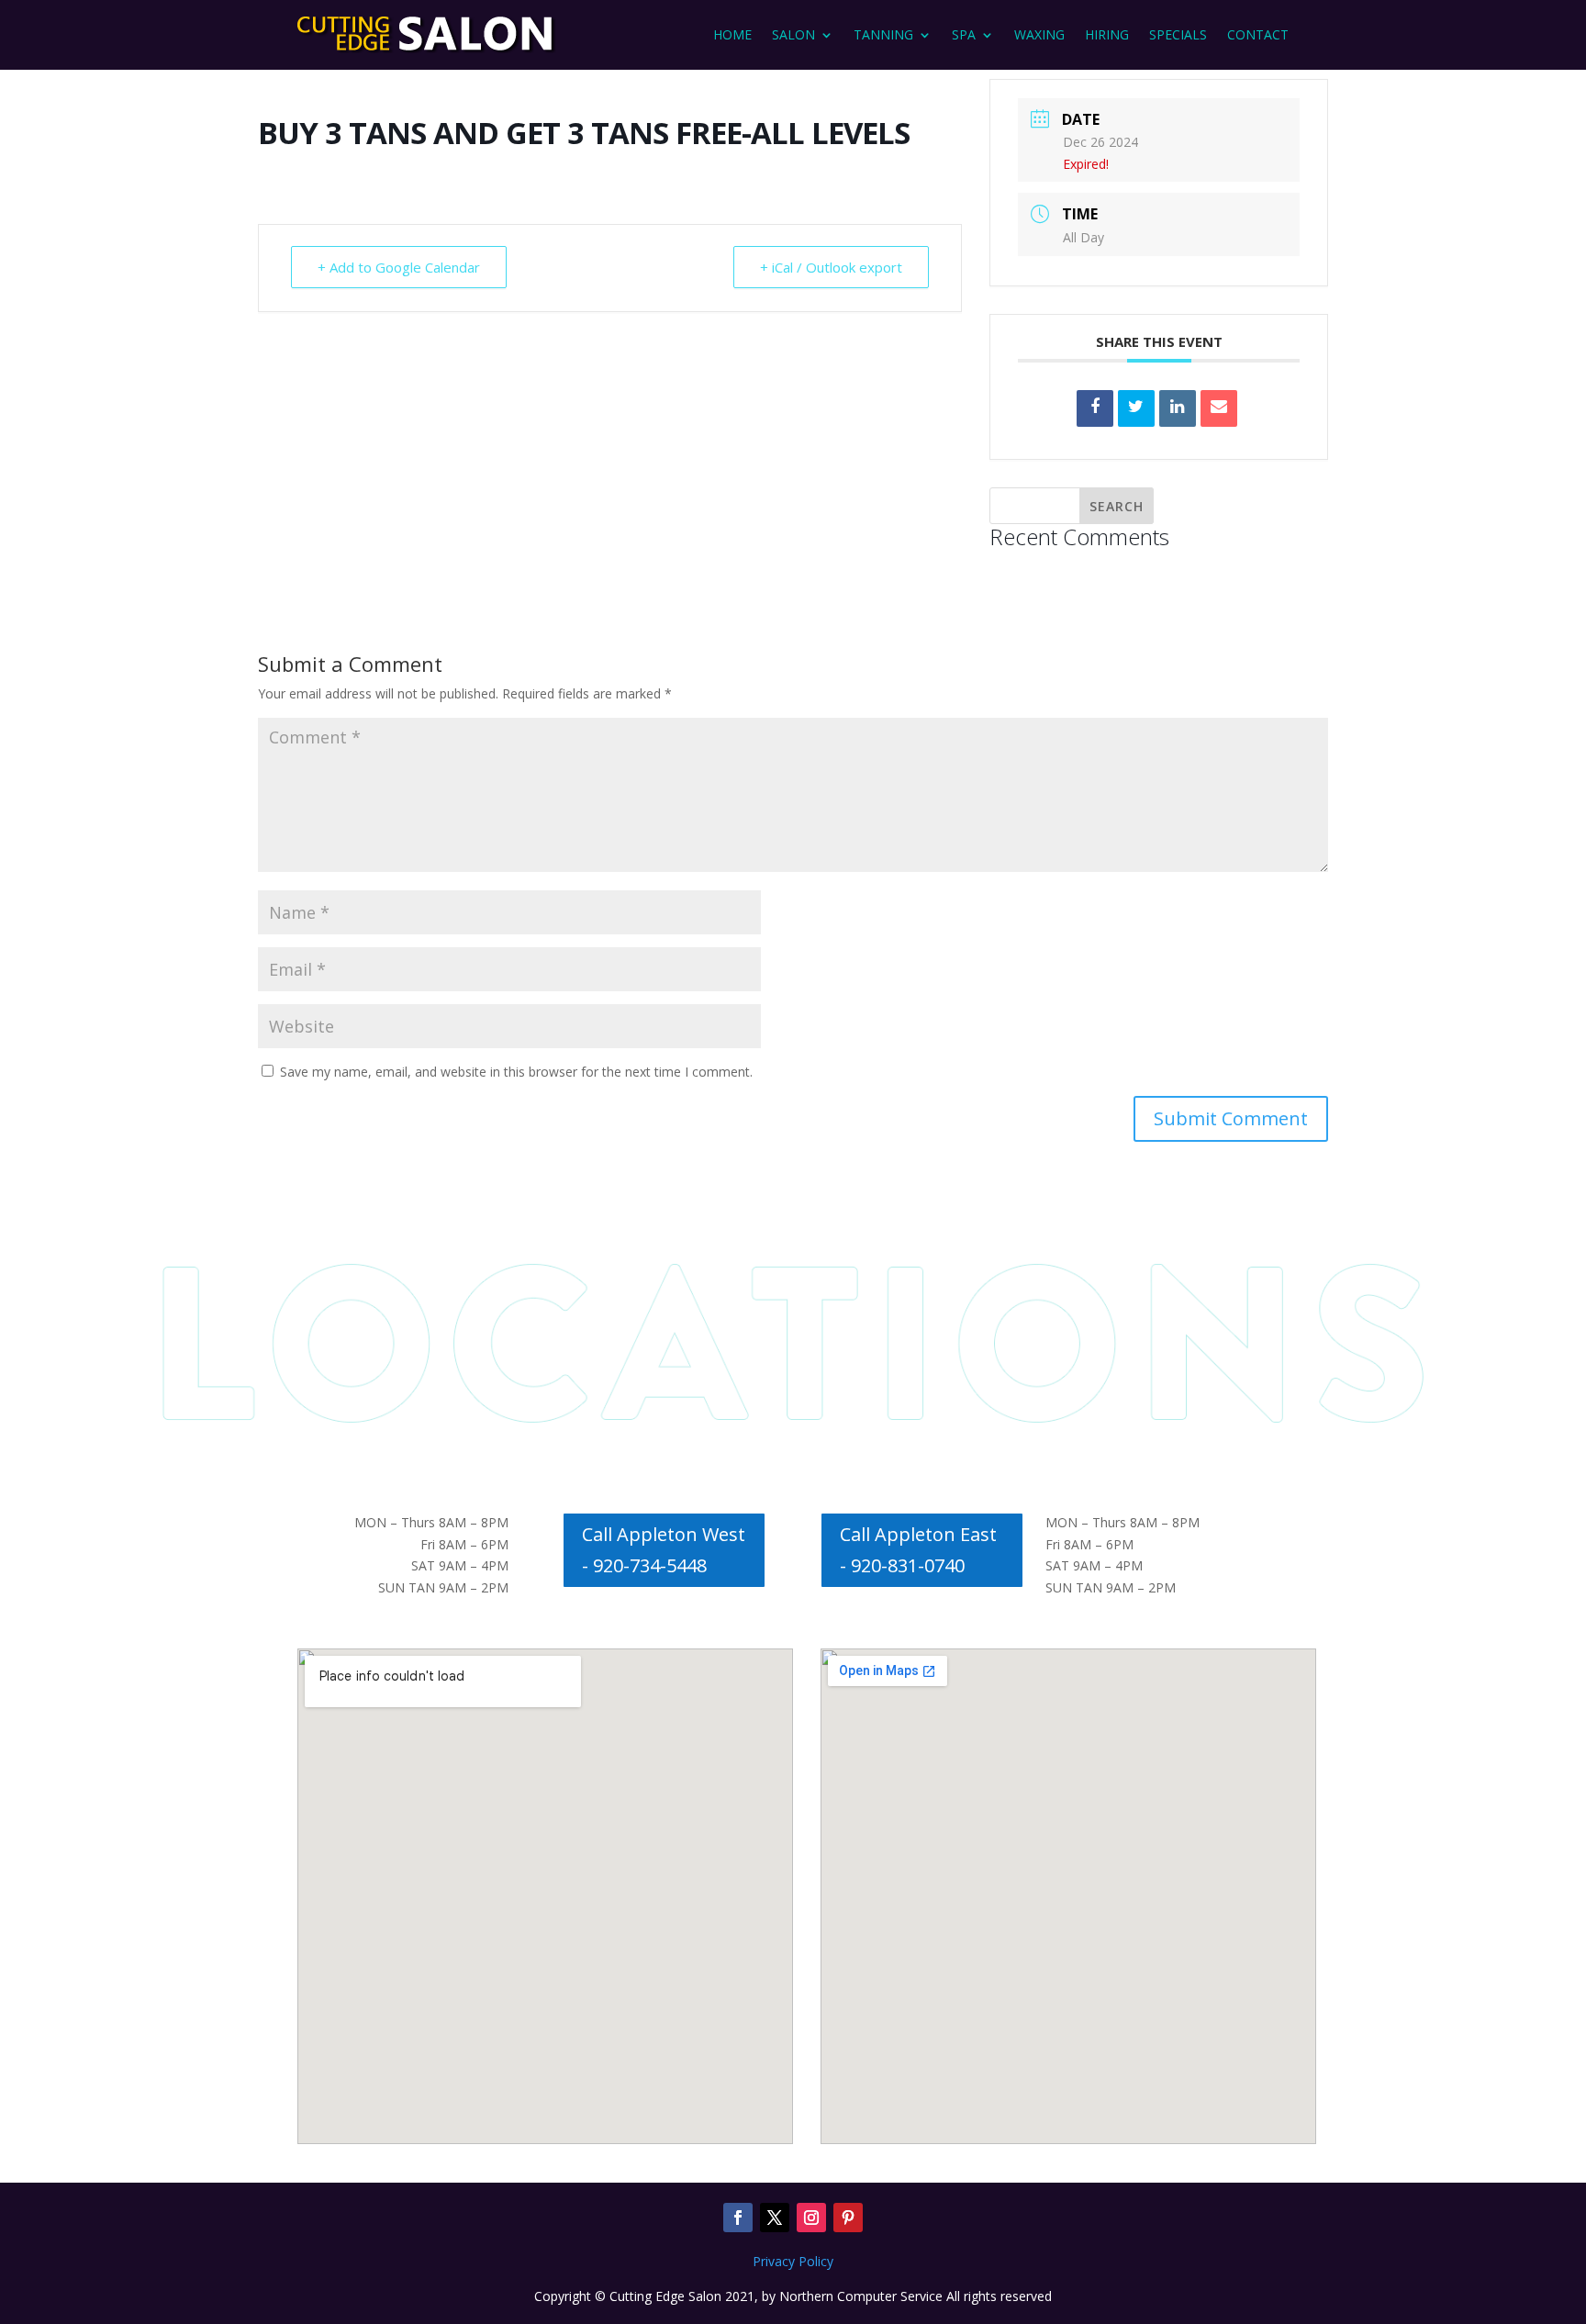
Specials (1178, 34)
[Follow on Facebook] (738, 2218)
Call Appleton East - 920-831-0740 (918, 1550)
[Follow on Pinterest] (848, 2218)
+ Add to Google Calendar (399, 267)
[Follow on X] (775, 2218)
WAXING (1039, 34)
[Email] (1219, 408)
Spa (964, 34)
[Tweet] (1136, 408)
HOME (732, 34)
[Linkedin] (1178, 408)
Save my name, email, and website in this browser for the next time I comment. (516, 1072)
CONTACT (1258, 34)
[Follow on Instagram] (811, 2218)
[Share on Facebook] (1095, 408)
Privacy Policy (793, 2261)
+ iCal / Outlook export (831, 267)
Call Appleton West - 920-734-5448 (664, 1550)
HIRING (1107, 34)
